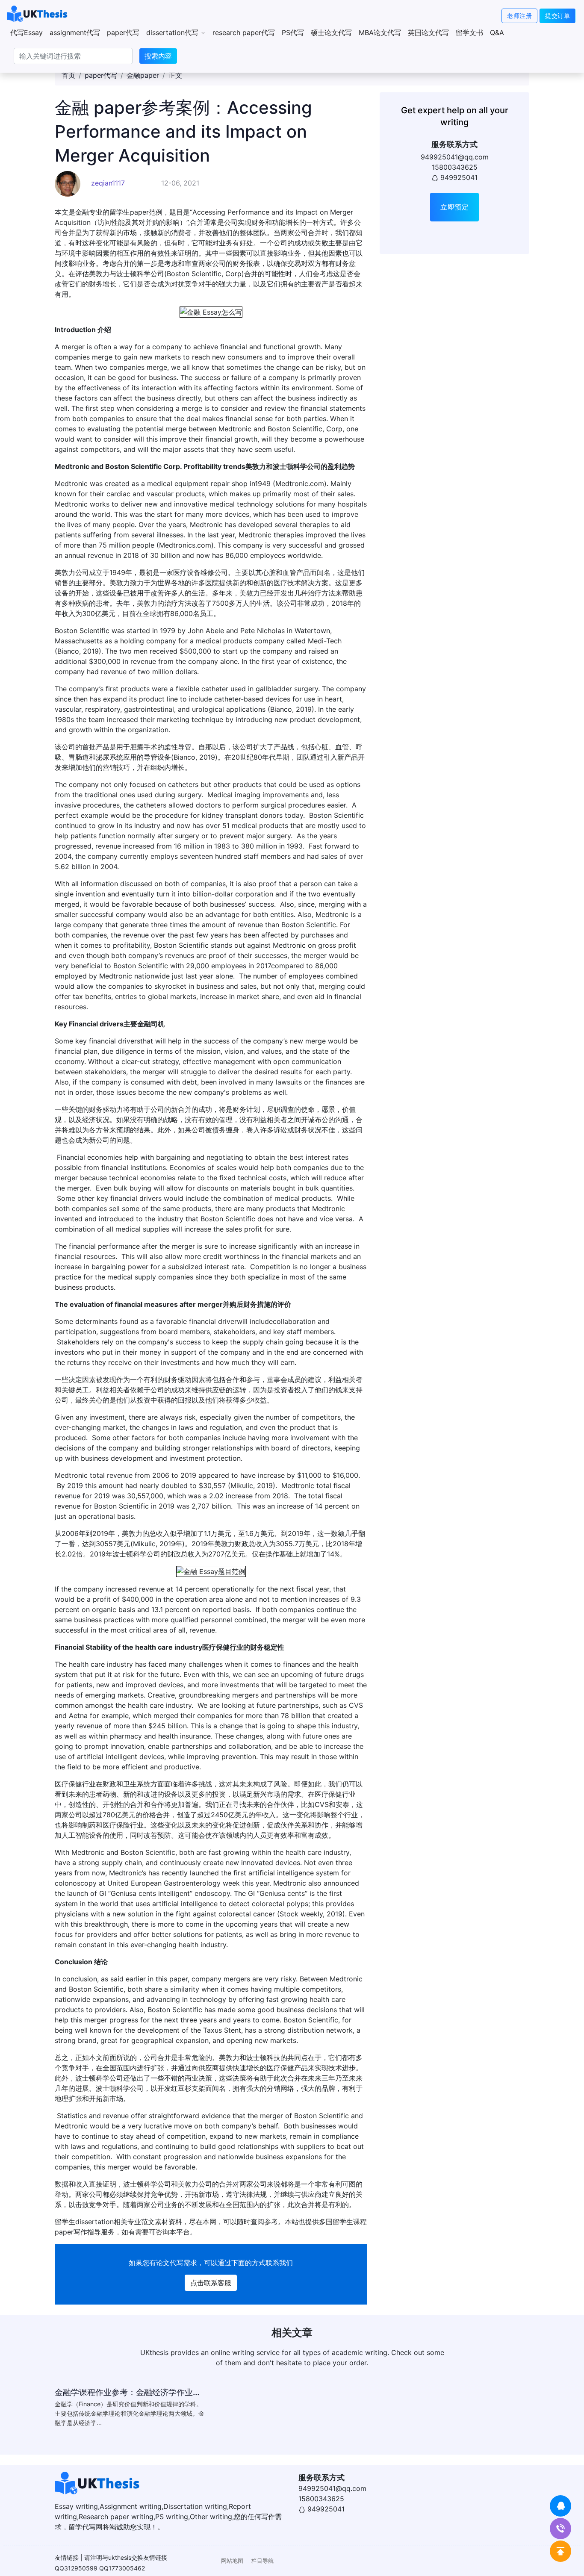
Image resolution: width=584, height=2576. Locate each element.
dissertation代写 (173, 32)
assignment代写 (75, 32)
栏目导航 (263, 2561)
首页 (68, 75)
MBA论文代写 (380, 32)
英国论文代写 (428, 32)
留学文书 (469, 32)
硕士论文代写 (331, 32)
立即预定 (454, 207)
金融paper (143, 75)
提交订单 (557, 16)
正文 (175, 75)
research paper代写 (244, 32)
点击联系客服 (211, 2283)
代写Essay (27, 32)
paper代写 (123, 32)
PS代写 (293, 32)
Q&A (497, 32)
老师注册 (519, 16)
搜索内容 (158, 56)
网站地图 (232, 2561)
